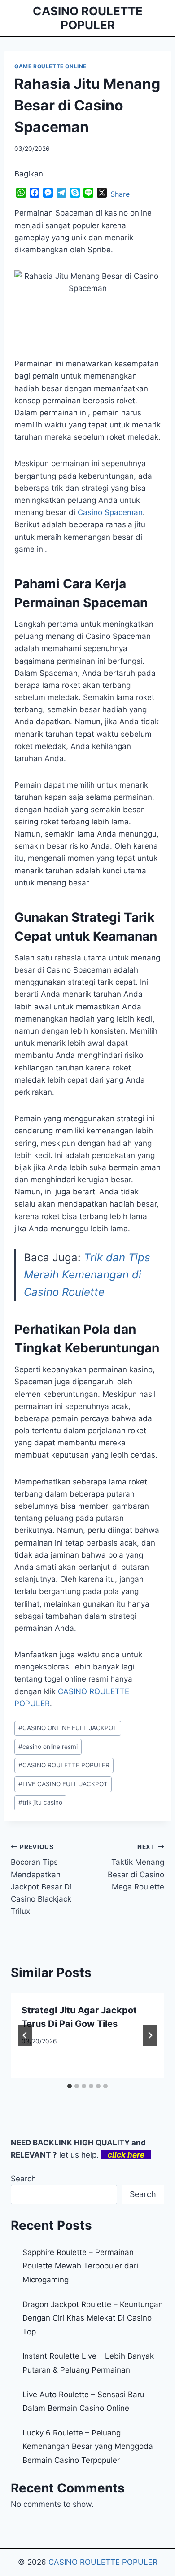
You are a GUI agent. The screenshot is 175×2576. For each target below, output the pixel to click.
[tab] (70, 2086)
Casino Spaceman (110, 512)
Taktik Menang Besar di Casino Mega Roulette (136, 1867)
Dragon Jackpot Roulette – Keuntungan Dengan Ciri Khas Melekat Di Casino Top (93, 2318)
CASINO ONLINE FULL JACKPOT (68, 1728)
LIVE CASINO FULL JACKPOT (63, 1784)
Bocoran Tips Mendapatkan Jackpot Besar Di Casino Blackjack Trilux (41, 1879)
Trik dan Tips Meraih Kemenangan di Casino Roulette (87, 1275)
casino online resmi (48, 1747)
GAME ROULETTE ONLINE (50, 66)
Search (23, 2179)
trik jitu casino (40, 1802)
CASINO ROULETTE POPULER (64, 1765)
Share (120, 194)
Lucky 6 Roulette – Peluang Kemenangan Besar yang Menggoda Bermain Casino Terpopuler (88, 2446)
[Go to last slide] (25, 2035)
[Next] (150, 2035)
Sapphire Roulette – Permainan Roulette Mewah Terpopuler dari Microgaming (80, 2266)
